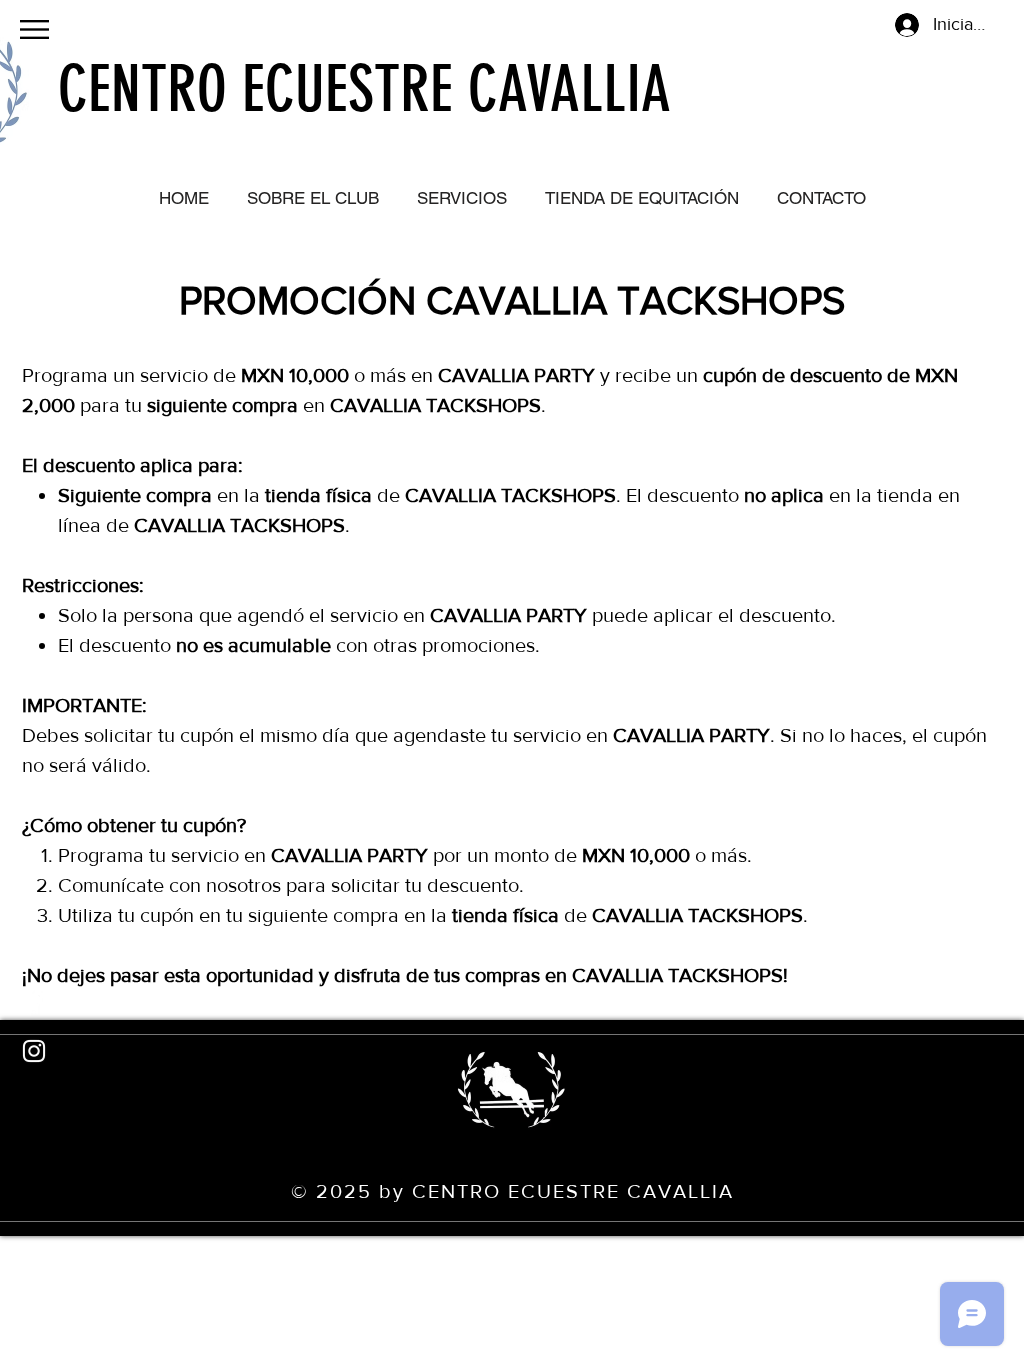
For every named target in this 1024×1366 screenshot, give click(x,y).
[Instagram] (34, 1051)
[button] (34, 29)
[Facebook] (34, 1001)
